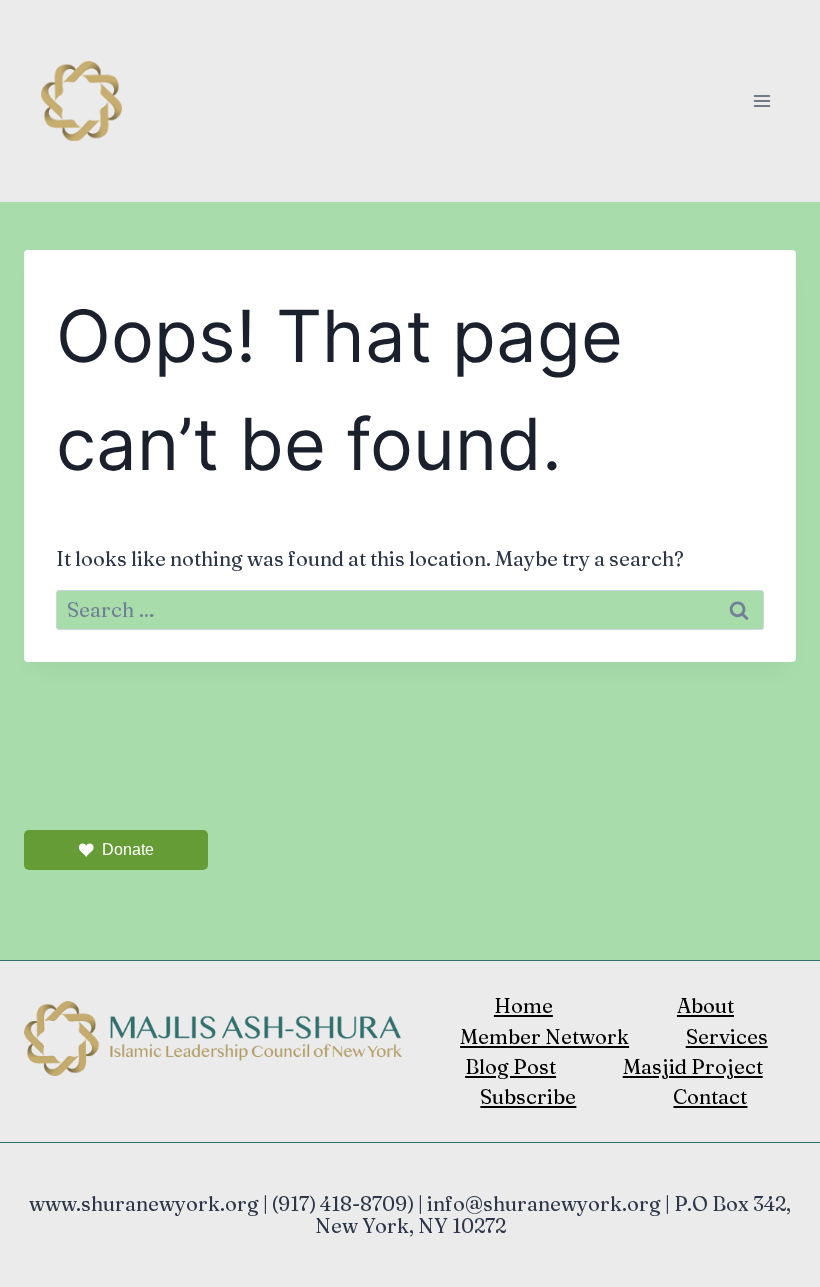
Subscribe (528, 1096)
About (705, 1005)
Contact (710, 1096)
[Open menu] (761, 100)
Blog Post (510, 1066)
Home (523, 1005)
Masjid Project (693, 1066)
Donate (128, 849)
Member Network (544, 1036)
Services (727, 1036)
